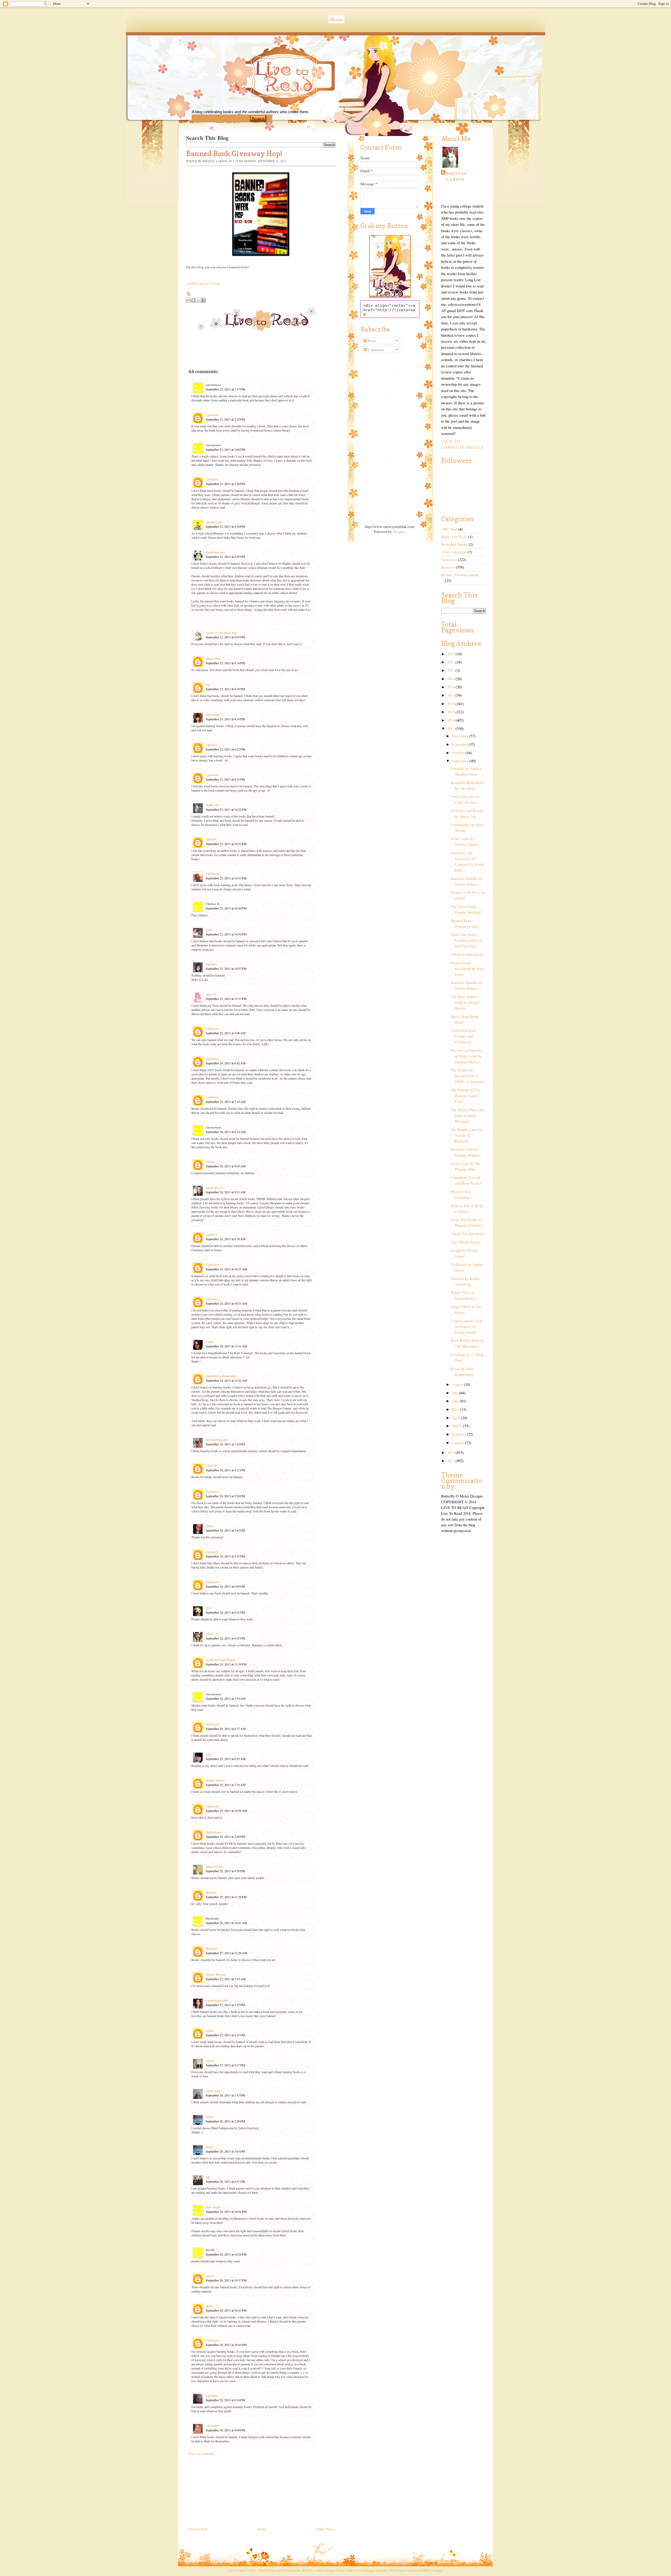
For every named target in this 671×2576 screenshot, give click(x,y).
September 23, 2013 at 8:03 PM (225, 637)
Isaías (210, 1526)
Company (433, 2570)
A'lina (210, 2031)
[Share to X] (198, 300)
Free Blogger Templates (373, 2570)
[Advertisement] (225, 2489)
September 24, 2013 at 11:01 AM (226, 1346)
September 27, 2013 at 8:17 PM (225, 2065)
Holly (209, 2306)
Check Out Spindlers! (468, 1234)
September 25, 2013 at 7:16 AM (226, 1785)
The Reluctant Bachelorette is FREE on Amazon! (468, 1076)
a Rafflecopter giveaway (203, 283)
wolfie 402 (213, 805)
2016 (451, 704)
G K (208, 1608)
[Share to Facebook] (203, 300)
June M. (211, 994)
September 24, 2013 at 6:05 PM (225, 1586)
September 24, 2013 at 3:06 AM (226, 1033)
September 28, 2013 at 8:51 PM (225, 2181)
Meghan (211, 1892)
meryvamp (213, 715)
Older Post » (326, 2529)
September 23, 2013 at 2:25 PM (225, 419)
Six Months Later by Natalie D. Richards (467, 1135)
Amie (209, 1754)
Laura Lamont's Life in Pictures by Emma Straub (467, 1327)
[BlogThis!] (193, 300)
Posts (371, 341)
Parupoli (211, 1949)
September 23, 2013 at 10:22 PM (226, 809)
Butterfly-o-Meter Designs (319, 2570)
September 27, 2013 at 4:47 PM (225, 2035)
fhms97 (211, 839)
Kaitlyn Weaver (215, 1780)
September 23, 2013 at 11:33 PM (226, 999)
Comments (375, 350)
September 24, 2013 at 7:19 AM (226, 1102)
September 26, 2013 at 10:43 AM (226, 1923)
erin (209, 930)
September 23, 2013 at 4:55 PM (225, 557)
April (456, 1418)
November (460, 744)
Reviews (448, 567)
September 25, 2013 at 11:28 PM (226, 1897)
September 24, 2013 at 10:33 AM (226, 1303)
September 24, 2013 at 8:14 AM (226, 1132)
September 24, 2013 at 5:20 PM (225, 1496)
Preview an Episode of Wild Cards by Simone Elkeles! (466, 1056)
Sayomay (212, 964)
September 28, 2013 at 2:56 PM (225, 2121)
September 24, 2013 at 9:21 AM (226, 1192)
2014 (451, 720)
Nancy (210, 1162)
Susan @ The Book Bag (221, 633)
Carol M (211, 1466)
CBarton (211, 745)
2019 (451, 679)
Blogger (399, 532)
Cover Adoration (454, 552)
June (456, 1401)
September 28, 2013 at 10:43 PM (226, 2310)
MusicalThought (217, 1440)
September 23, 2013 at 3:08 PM (225, 449)
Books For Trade (454, 537)
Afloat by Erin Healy (467, 954)
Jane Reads (213, 2207)
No (208, 685)
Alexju (210, 2061)
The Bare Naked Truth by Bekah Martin (465, 1002)
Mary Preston (215, 1867)
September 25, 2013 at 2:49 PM (225, 1837)
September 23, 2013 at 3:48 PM (225, 484)
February (459, 1434)
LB (208, 2177)
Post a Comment (201, 2454)
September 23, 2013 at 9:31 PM (225, 779)
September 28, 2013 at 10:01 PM (226, 2212)
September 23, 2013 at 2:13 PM (225, 389)
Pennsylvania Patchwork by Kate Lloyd (468, 969)
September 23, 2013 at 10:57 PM (226, 968)
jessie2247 (213, 1724)
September (461, 761)
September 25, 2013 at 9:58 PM (225, 1871)
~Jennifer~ (213, 2426)
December (461, 736)
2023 (451, 654)
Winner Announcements (460, 575)
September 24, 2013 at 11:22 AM (226, 1380)
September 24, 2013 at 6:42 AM (226, 1063)
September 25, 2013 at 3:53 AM (226, 1698)
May (456, 1409)
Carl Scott (212, 874)
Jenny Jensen (215, 1188)
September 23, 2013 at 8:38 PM (225, 689)
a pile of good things (221, 1660)
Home (336, 19)
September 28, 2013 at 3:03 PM (225, 2151)
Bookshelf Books (454, 544)
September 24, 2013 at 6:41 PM (225, 1612)
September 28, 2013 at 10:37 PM (226, 2280)
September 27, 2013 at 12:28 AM (226, 1953)
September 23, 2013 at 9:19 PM (225, 719)
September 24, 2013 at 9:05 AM (226, 1166)
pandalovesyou (215, 552)
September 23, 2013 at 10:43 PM (226, 878)
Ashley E (212, 1235)
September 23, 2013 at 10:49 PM (226, 908)
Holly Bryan (214, 1832)
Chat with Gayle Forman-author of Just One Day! (466, 940)
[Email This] (188, 300)
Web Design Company (403, 2570)
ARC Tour (449, 529)
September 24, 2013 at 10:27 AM (226, 1269)
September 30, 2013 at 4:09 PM (225, 2430)
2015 (451, 712)
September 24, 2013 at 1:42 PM (225, 1444)
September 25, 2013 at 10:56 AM (226, 1811)
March (458, 1426)
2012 (451, 1453)
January (458, 1443)
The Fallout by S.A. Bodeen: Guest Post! (466, 1096)
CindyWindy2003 (217, 2000)
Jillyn (209, 1634)
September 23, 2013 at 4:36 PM (225, 526)
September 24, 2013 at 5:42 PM (225, 1530)
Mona (210, 2117)
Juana (210, 2276)
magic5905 (213, 659)
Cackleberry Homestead (221, 1376)
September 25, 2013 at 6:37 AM (226, 1729)
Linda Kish (213, 2091)
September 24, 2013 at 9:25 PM (225, 1638)
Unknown (212, 415)
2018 (451, 687)
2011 (451, 1461)
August (458, 1384)
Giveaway (449, 560)
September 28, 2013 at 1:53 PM (225, 2095)
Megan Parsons (216, 1975)
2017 (451, 695)
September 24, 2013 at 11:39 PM (226, 1664)
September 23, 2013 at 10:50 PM (226, 934)
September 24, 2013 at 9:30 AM (226, 1239)
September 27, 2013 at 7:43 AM (226, 1979)
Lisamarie (212, 1552)
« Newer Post (197, 2529)
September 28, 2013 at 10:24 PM (226, 2254)
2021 (451, 670)
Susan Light (214, 522)
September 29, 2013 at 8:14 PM (225, 2400)
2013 (451, 729)
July (456, 1393)
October (459, 753)
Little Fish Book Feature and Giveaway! (463, 1036)
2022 (451, 662)
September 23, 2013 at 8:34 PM (225, 663)
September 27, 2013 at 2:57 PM (225, 2005)
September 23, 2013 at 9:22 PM (225, 749)
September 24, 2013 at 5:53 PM (225, 1556)
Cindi (209, 1342)
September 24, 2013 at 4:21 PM (225, 1470)
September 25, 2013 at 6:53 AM (226, 1759)
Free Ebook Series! (466, 1242)
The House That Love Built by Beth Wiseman (468, 1116)
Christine (212, 2396)
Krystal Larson (457, 176)
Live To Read (266, 100)
